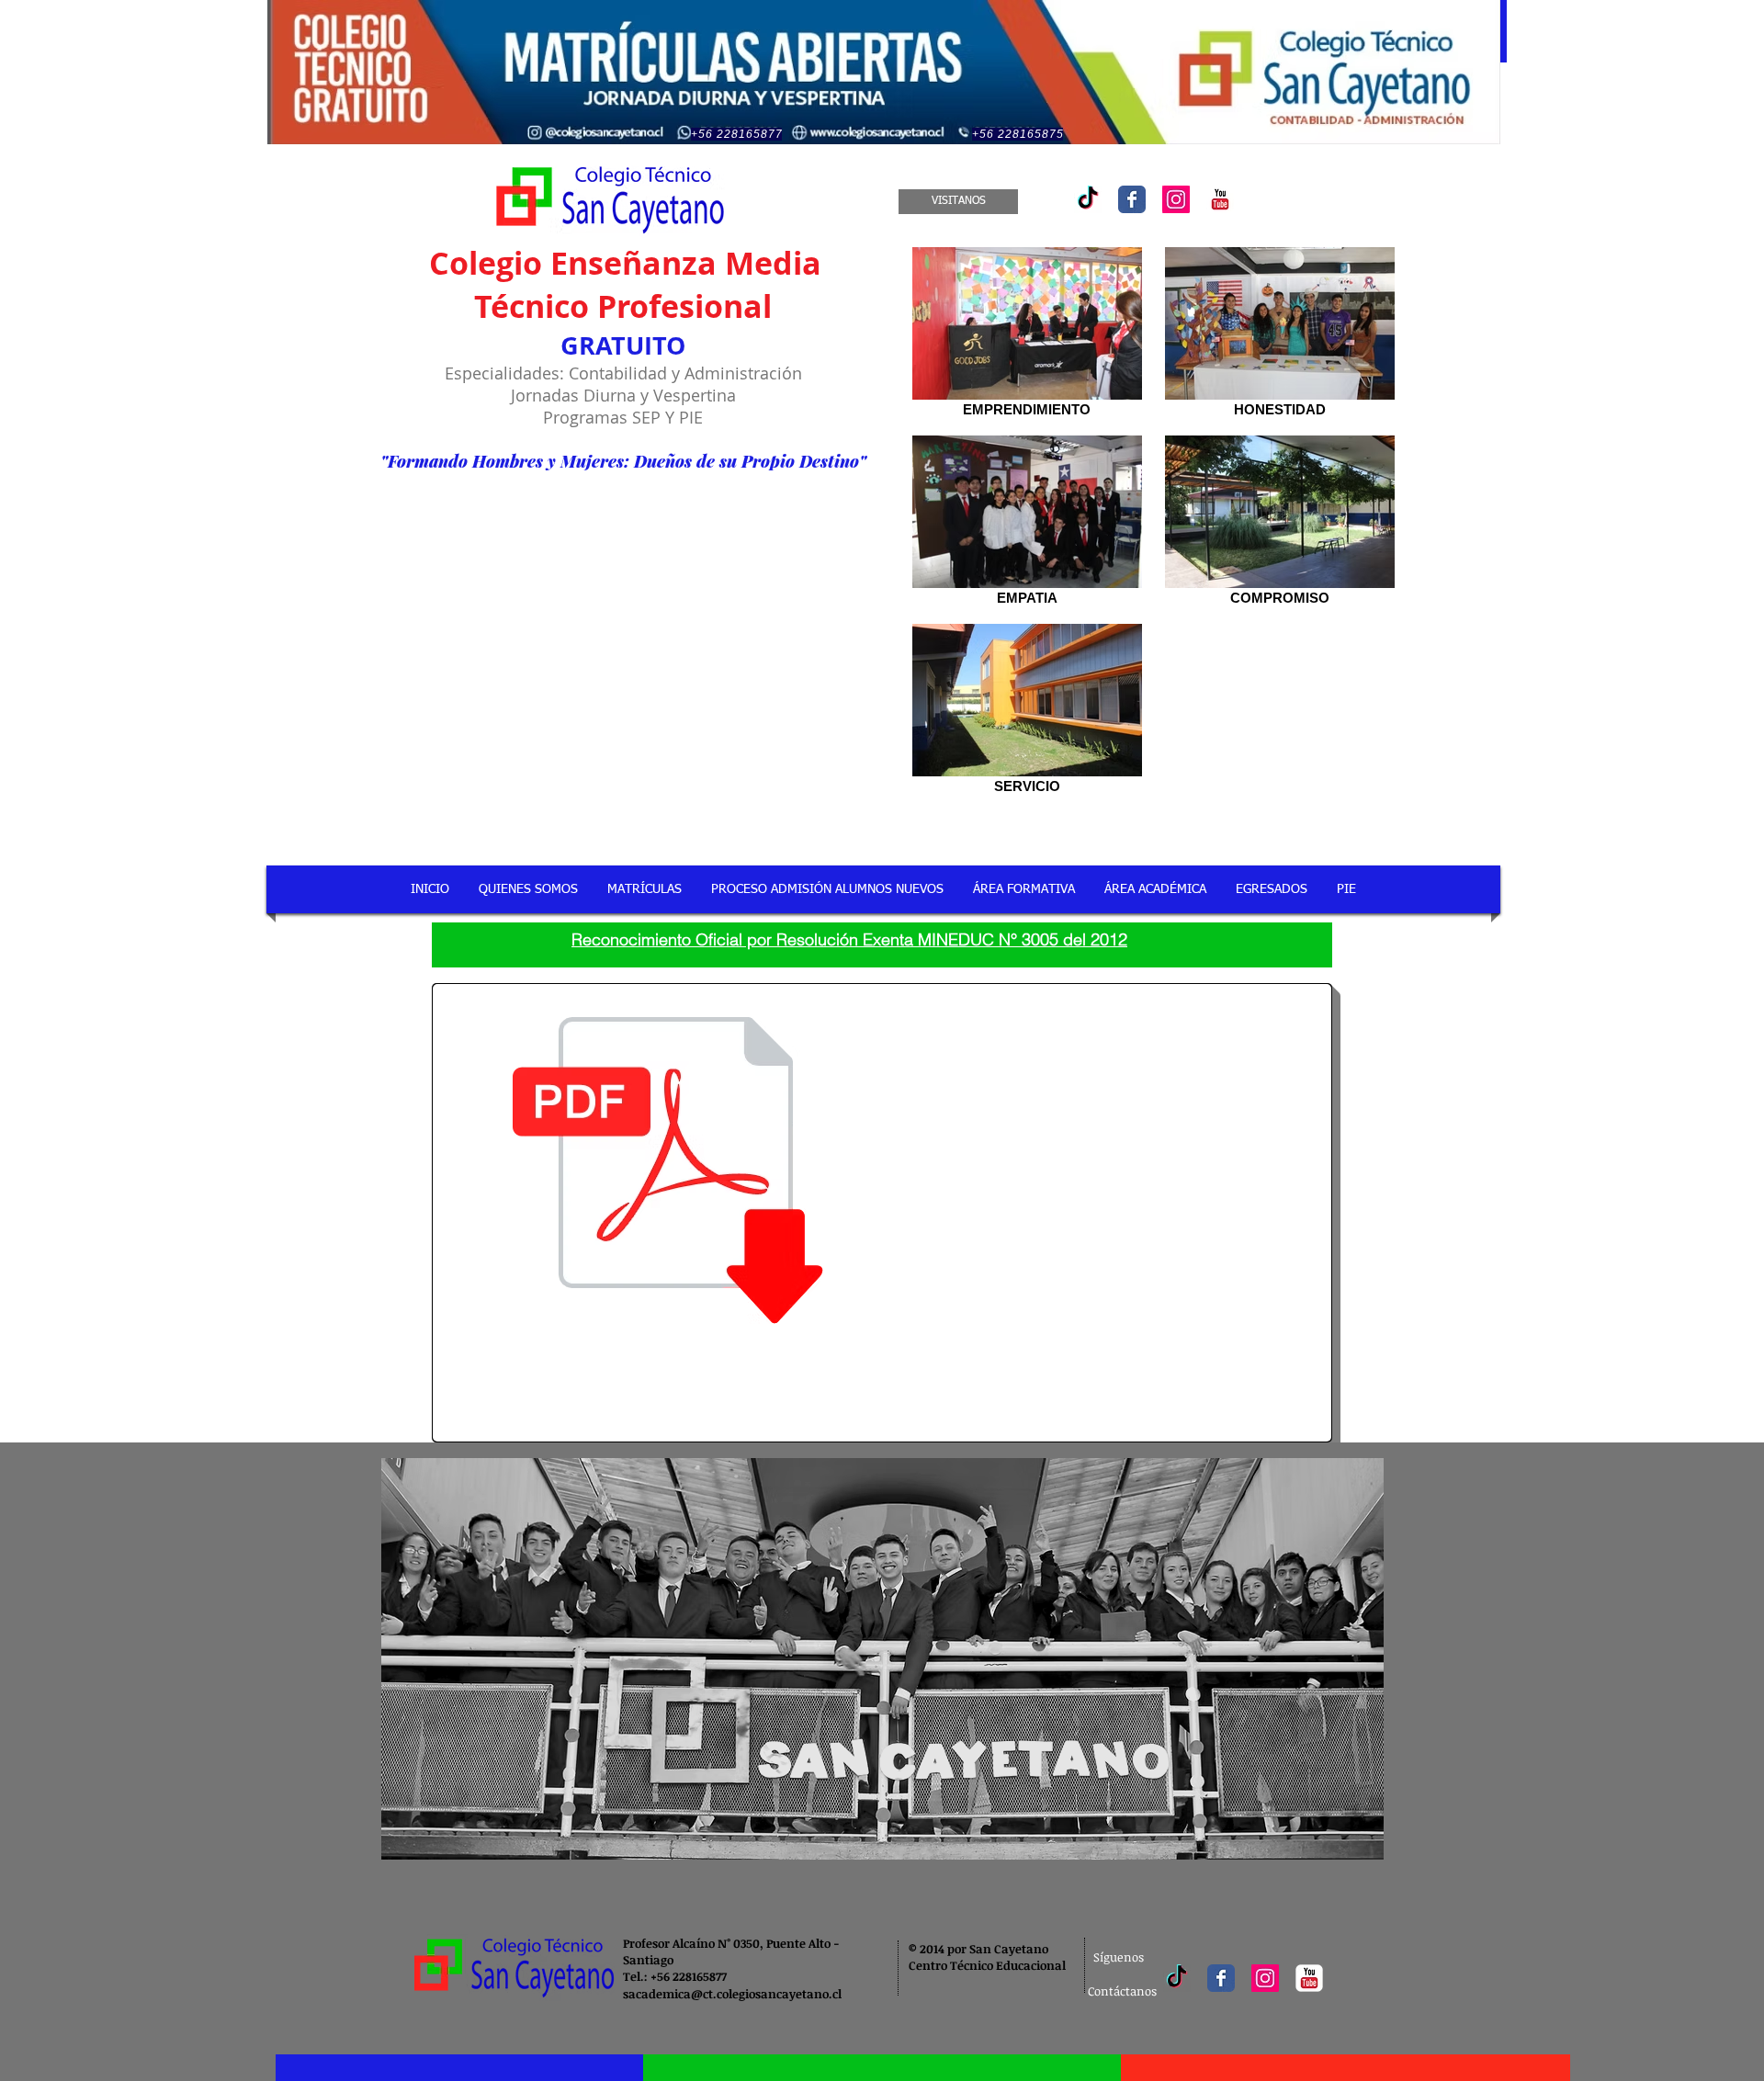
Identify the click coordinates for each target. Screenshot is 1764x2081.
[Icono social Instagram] (1176, 199)
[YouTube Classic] (1220, 199)
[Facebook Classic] (1132, 199)
